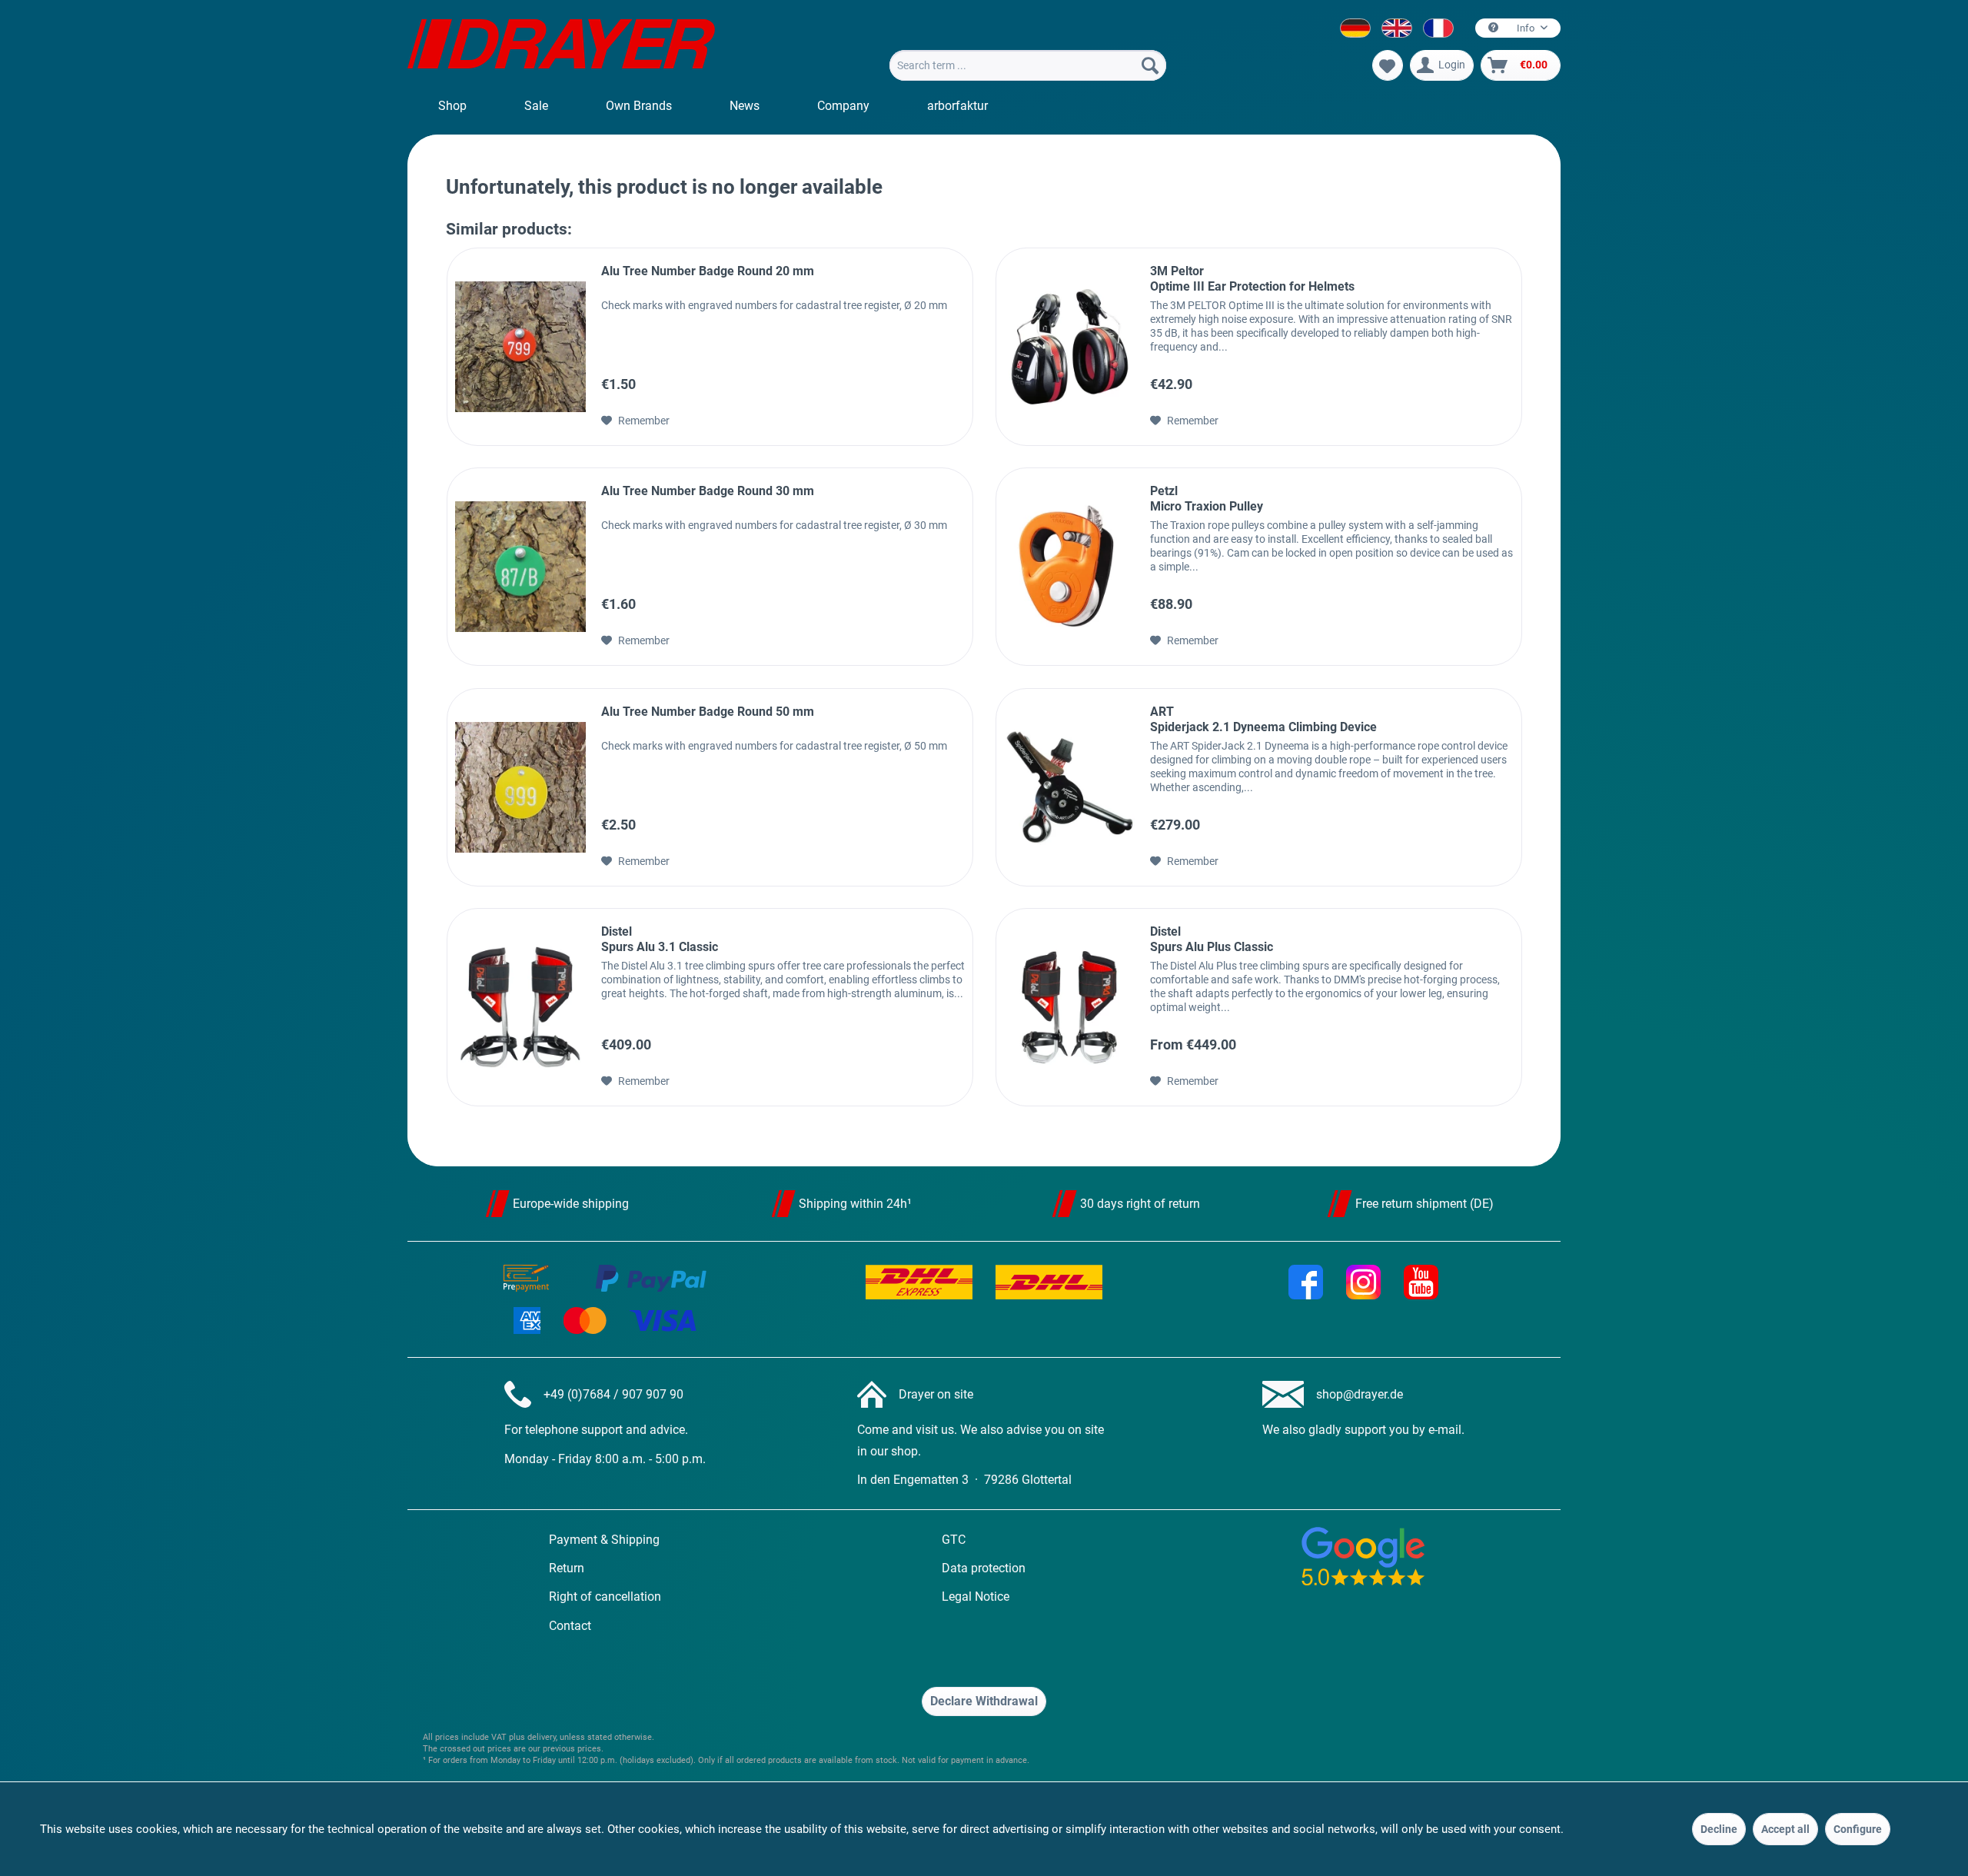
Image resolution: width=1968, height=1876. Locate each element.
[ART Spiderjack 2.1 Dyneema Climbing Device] (1069, 787)
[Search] (1150, 65)
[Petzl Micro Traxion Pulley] (1069, 567)
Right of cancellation (605, 1597)
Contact (570, 1626)
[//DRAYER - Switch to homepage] (561, 46)
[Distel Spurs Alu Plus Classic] (1069, 1007)
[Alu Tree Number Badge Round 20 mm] (520, 347)
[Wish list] (1388, 65)
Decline (1719, 1829)
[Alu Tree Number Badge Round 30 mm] (520, 567)
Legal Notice (976, 1597)
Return (567, 1568)
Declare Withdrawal (984, 1701)
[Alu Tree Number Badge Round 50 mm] (520, 787)
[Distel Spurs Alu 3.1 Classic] (520, 1007)
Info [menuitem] (1526, 28)
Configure (1858, 1829)
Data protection (984, 1568)
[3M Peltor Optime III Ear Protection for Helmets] (1069, 347)
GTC (954, 1540)
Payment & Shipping (604, 1540)
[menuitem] (1028, 65)
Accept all (1785, 1829)
